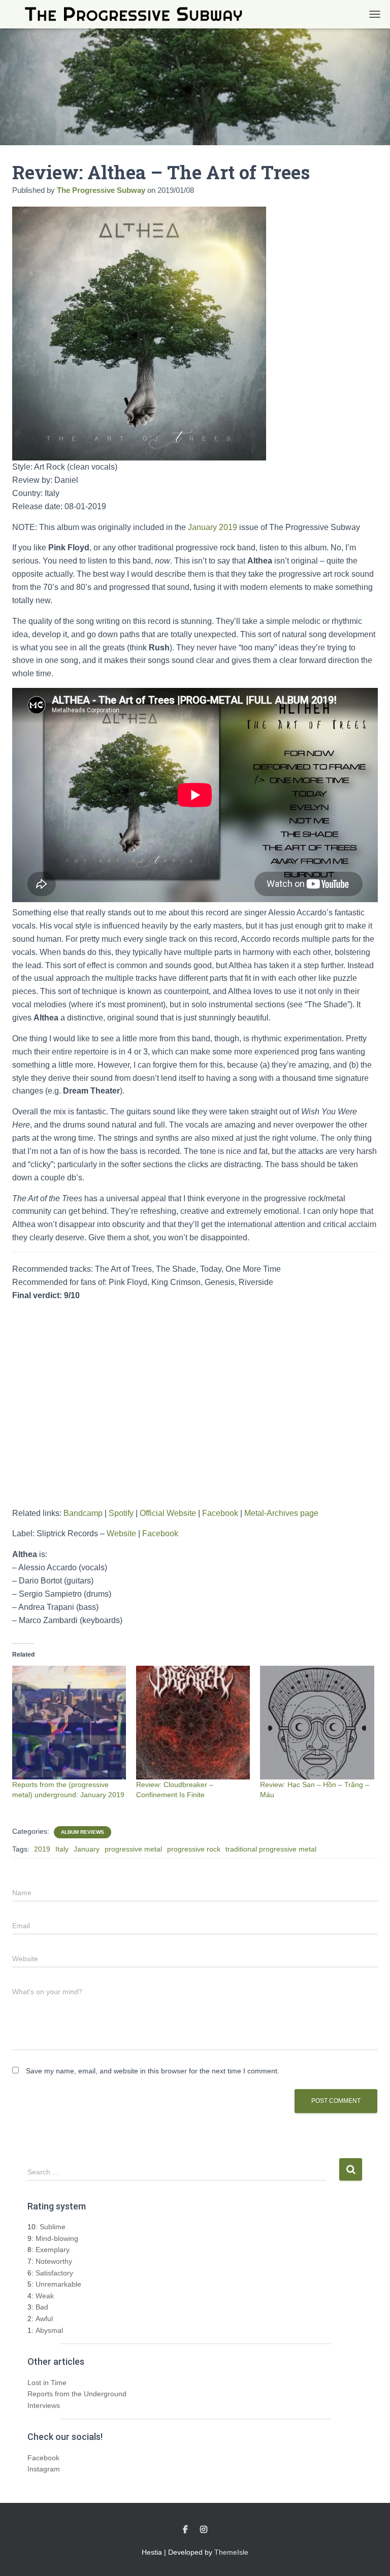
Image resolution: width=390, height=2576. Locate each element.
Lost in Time (47, 2383)
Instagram (44, 2469)
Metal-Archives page (281, 1513)
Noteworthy (54, 2261)
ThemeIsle (231, 2552)
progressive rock (194, 1849)
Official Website (168, 1513)
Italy (62, 1849)
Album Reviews (83, 1832)
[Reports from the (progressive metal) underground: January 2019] (69, 1723)
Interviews (44, 2405)
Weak (45, 2296)
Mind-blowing (57, 2238)
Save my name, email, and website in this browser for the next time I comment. (153, 2071)
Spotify (121, 1513)
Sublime (53, 2227)
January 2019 (212, 527)
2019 (42, 1849)
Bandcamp (83, 1513)
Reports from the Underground (77, 2394)
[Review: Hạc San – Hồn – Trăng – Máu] (317, 1723)
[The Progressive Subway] (137, 14)
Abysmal (49, 2330)
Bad (42, 2307)
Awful (44, 2319)
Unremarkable (58, 2284)
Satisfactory (54, 2273)
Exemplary (53, 2250)
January (87, 1849)
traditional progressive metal (271, 1849)
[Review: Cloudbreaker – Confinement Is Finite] (193, 1723)
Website (121, 1533)
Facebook (220, 1513)
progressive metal (133, 1849)
